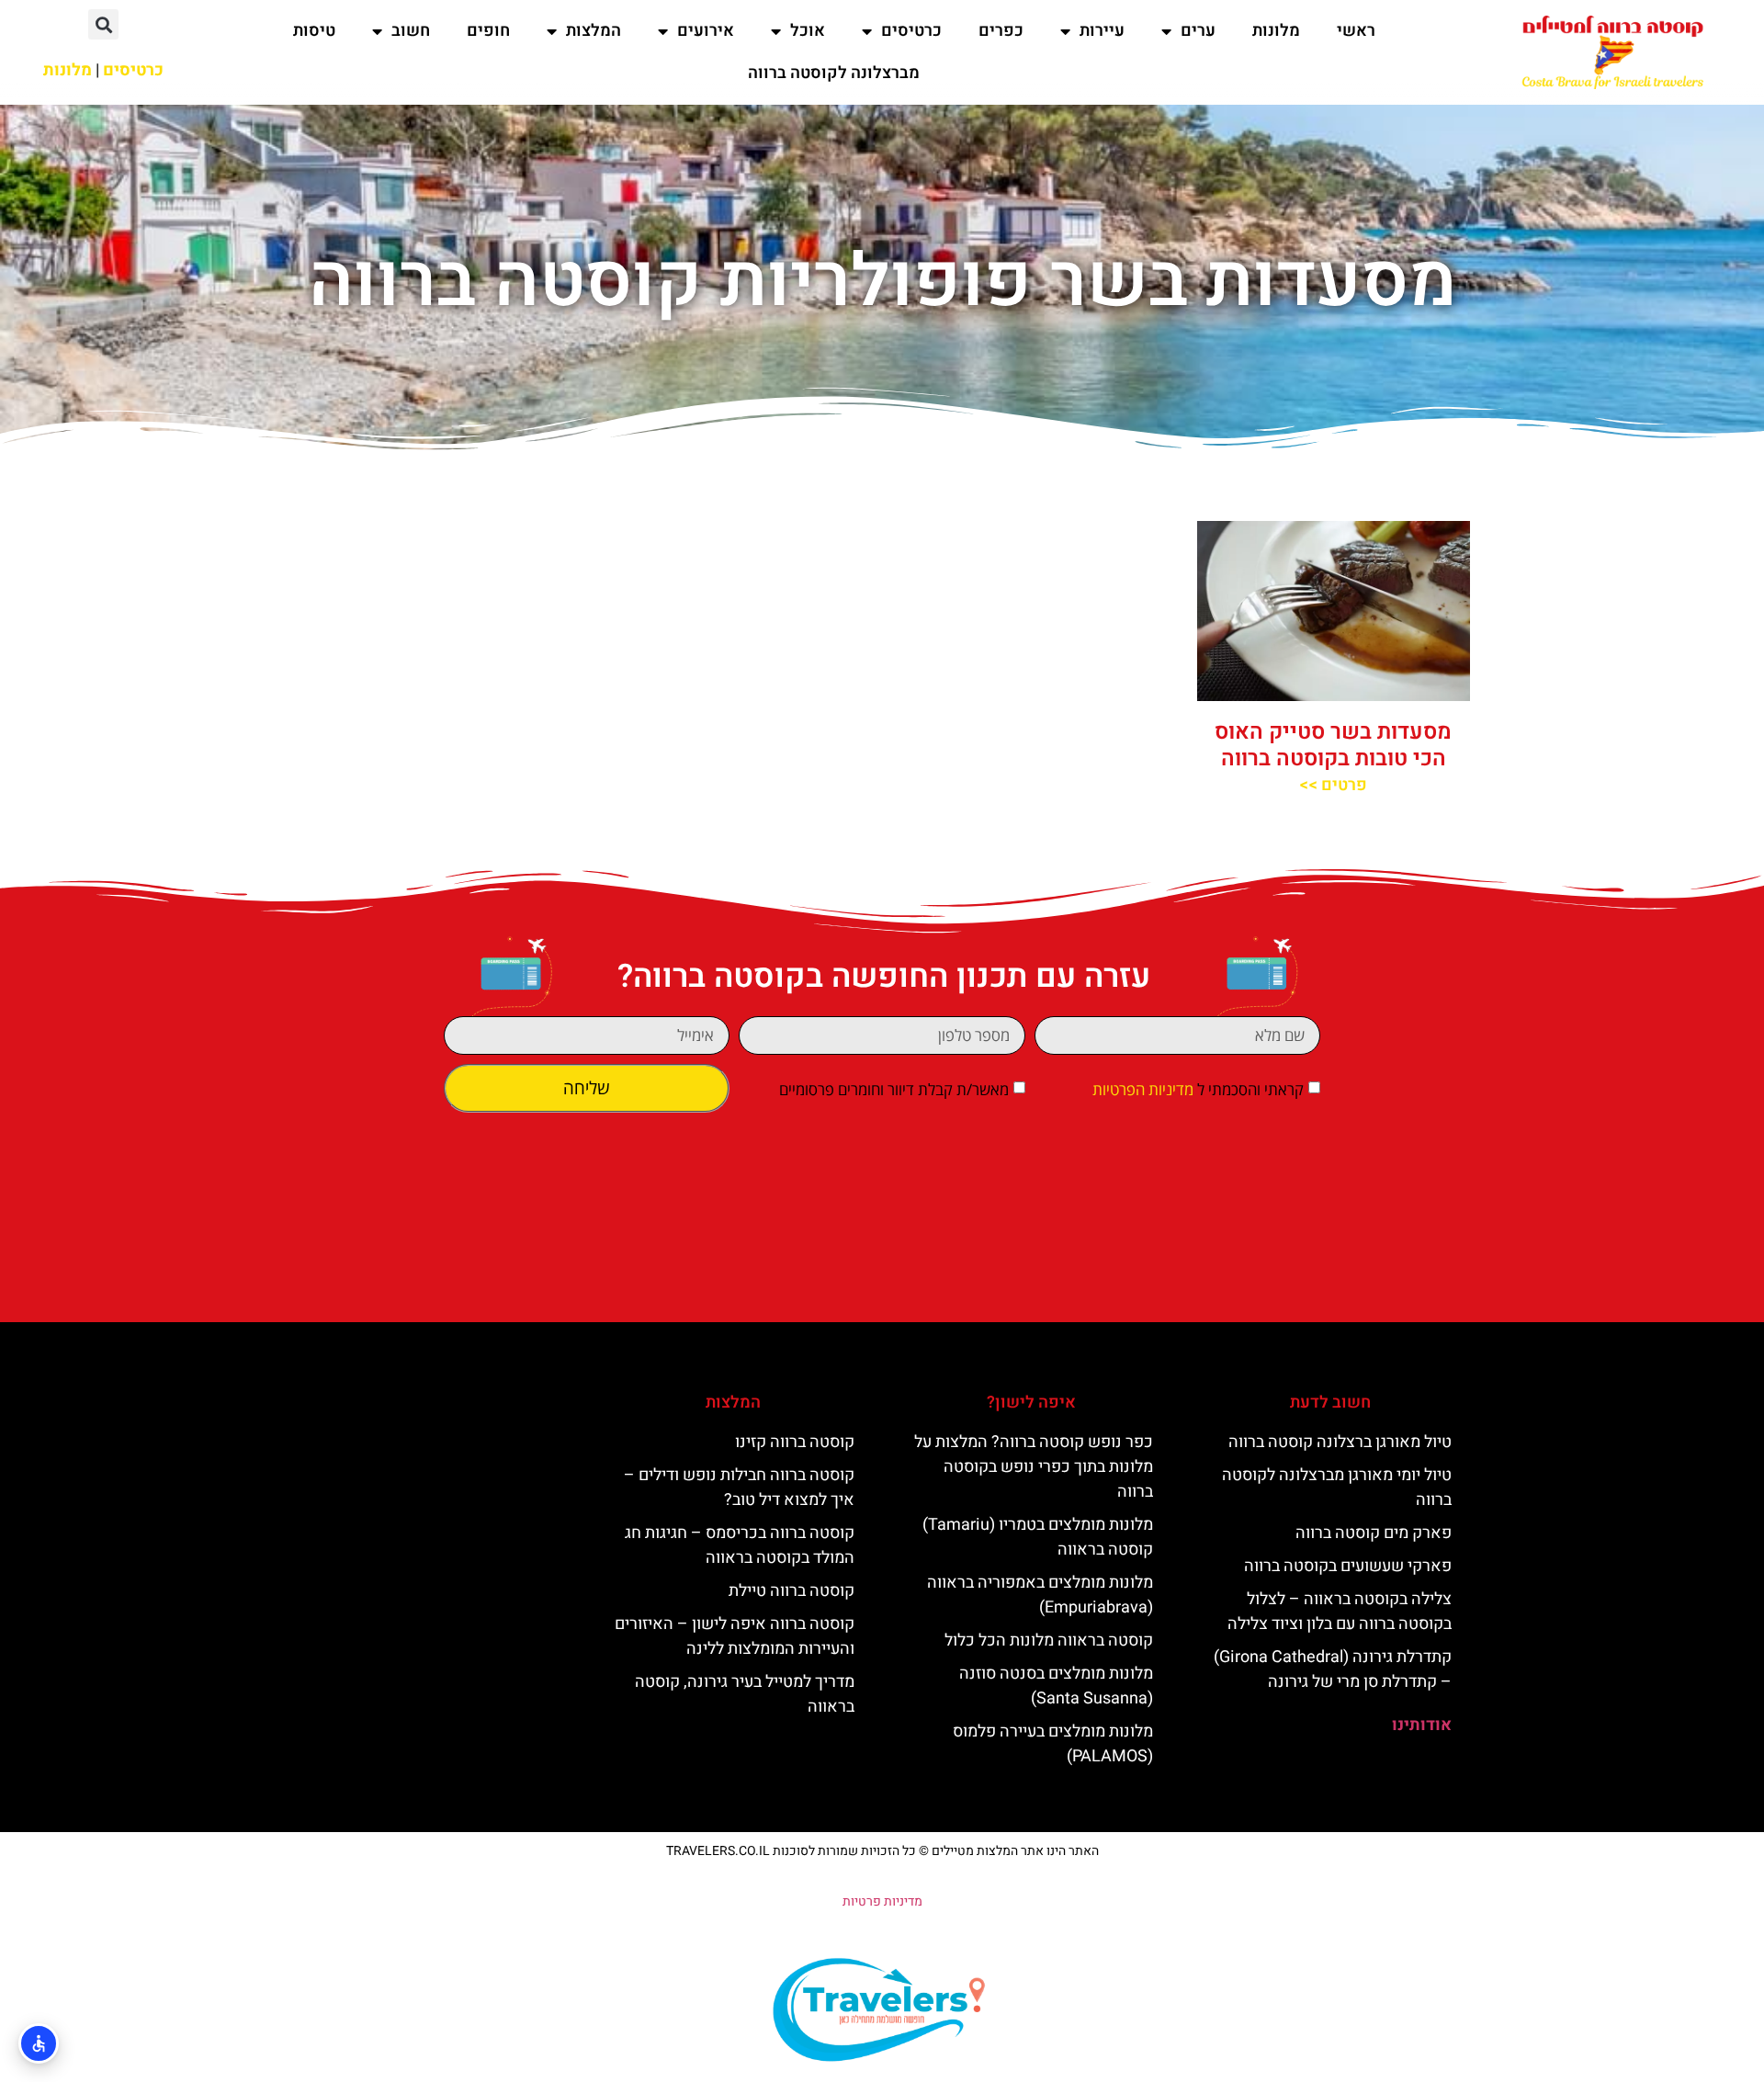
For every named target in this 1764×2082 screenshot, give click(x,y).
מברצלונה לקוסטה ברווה (834, 73)
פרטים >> (1333, 785)
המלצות (594, 31)
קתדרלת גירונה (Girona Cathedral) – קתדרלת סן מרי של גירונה (1333, 1669)
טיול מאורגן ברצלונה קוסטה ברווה (1340, 1442)
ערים (1198, 31)
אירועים (706, 31)
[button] (103, 24)
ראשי (1356, 31)
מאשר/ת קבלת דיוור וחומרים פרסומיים (894, 1090)
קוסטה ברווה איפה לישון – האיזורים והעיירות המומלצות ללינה (735, 1636)
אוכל (808, 31)
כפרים (1001, 31)
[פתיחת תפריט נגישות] (39, 2043)
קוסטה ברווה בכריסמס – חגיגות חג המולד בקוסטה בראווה (740, 1545)
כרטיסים (911, 31)
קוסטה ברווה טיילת (792, 1591)
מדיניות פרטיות (882, 1901)
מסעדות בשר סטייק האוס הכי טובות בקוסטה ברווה (1333, 745)
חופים (488, 31)
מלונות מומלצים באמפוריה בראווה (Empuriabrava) (1040, 1595)
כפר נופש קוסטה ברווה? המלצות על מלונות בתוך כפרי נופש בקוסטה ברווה (1034, 1467)
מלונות (1276, 31)
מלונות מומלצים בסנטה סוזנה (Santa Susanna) (1056, 1686)
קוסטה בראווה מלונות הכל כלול (1049, 1641)
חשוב (411, 31)
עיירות (1102, 31)
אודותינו (1422, 1725)
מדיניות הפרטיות (1143, 1090)
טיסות (314, 31)
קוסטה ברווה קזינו (795, 1442)
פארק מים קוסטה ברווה (1374, 1533)
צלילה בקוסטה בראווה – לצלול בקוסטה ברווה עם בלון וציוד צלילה (1340, 1612)
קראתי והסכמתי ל (1198, 1090)
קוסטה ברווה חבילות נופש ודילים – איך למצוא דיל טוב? (739, 1488)
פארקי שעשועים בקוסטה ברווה (1348, 1566)
